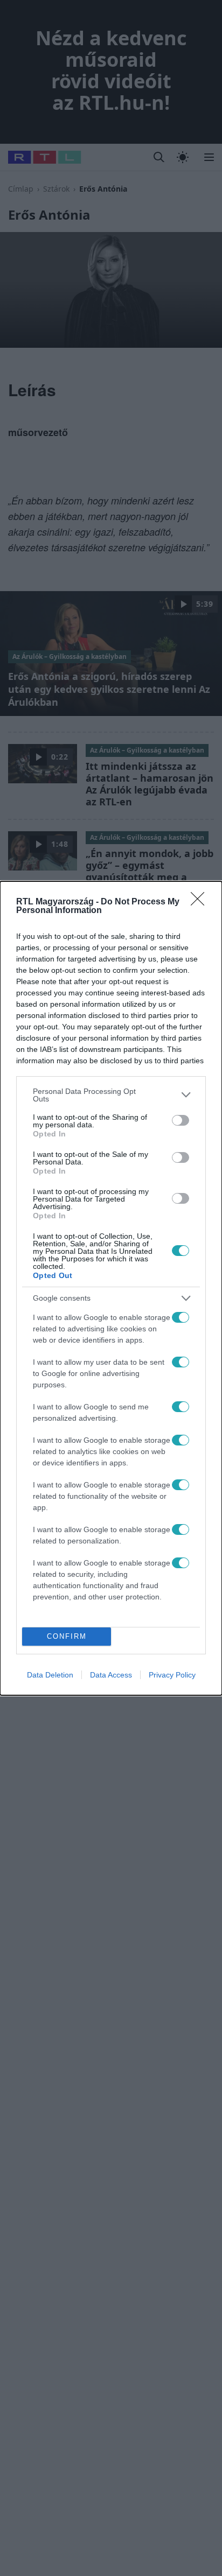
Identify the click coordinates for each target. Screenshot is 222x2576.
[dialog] (111, 1288)
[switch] (181, 1120)
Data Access (111, 1675)
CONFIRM (67, 1636)
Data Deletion (50, 1675)
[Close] (201, 902)
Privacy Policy (172, 1675)
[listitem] (111, 1095)
